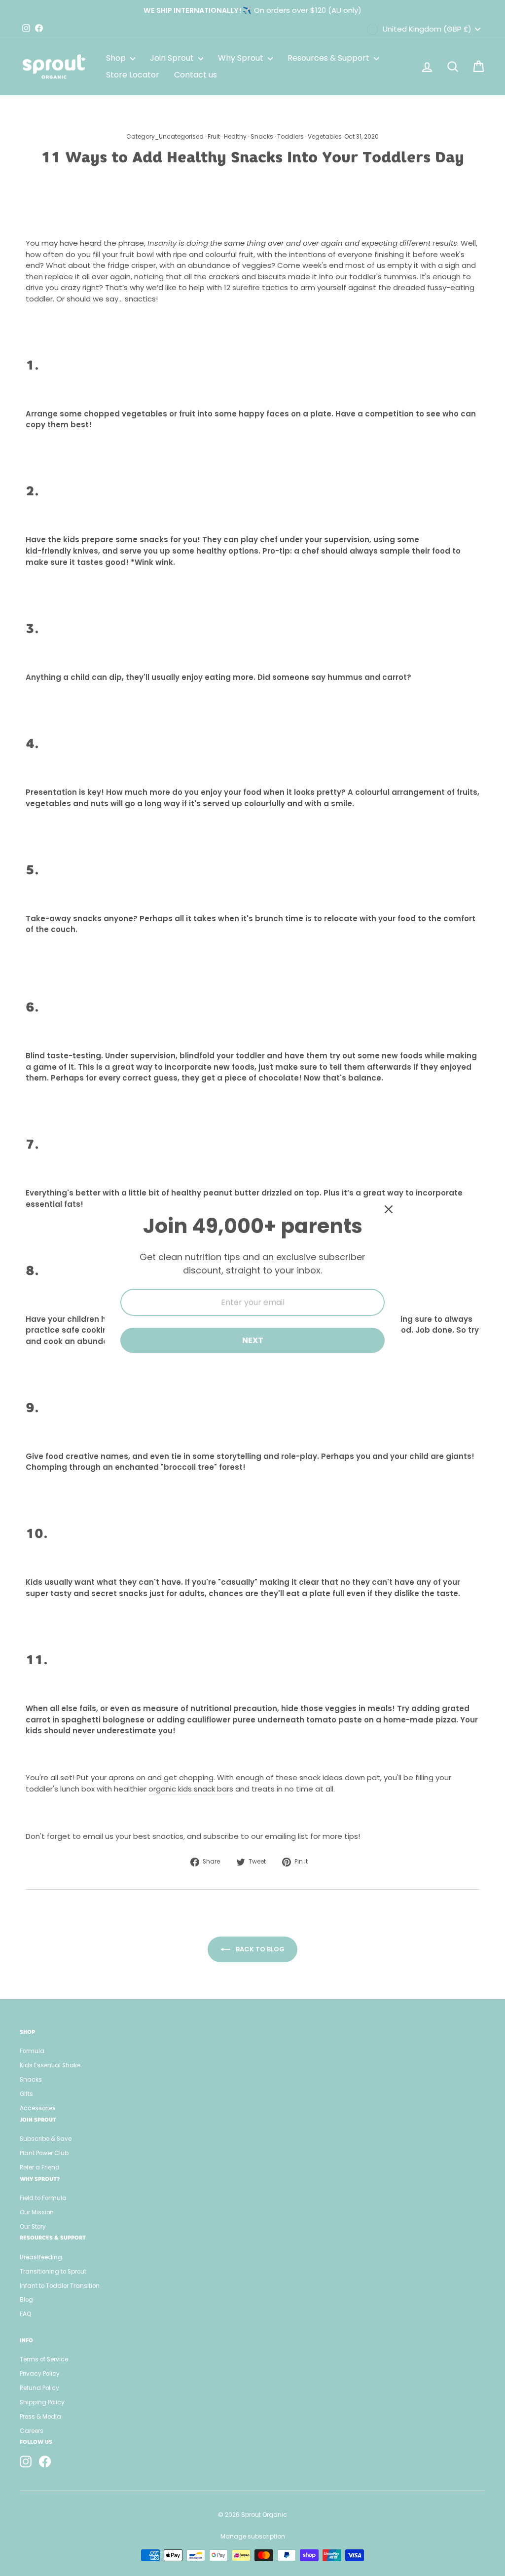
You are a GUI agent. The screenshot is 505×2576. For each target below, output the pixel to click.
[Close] (389, 1209)
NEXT (253, 1340)
